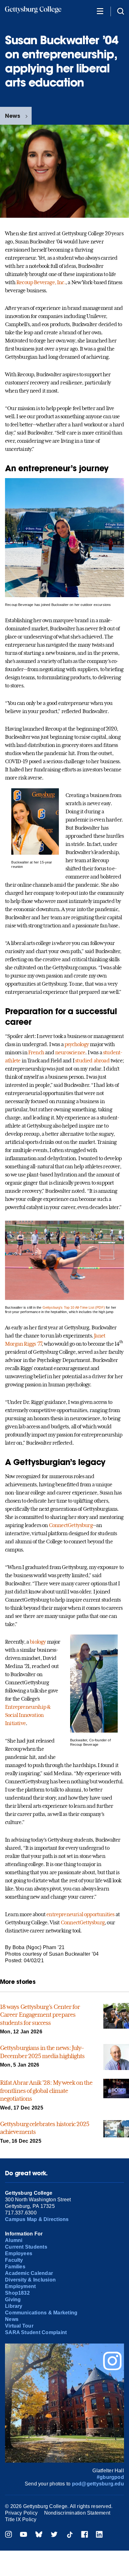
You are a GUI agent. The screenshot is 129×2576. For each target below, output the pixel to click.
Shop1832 (17, 2293)
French (36, 1052)
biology (38, 1642)
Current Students (26, 2247)
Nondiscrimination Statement (77, 2513)
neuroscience (70, 1052)
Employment (20, 2286)
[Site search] (121, 11)
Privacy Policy (21, 2513)
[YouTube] (23, 2535)
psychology (77, 1044)
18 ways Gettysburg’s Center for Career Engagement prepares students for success (40, 2015)
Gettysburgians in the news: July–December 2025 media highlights (42, 2052)
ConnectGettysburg (71, 1525)
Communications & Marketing (41, 2313)
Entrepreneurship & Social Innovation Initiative (28, 1715)
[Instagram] (8, 2535)
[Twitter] (54, 2535)
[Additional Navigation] (100, 11)
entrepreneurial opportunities (80, 1914)
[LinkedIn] (99, 2535)
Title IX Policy (21, 2519)
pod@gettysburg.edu (98, 2484)
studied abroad (92, 1061)
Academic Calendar (29, 2273)
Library (14, 2306)
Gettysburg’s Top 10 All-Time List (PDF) (74, 1307)
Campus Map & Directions (37, 2219)
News (13, 116)
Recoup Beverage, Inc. (41, 282)
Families (15, 2267)
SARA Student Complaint (36, 2332)
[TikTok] (70, 2535)
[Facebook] (85, 2535)
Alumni (14, 2240)
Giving (13, 2300)
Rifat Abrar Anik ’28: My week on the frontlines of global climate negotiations (46, 2091)
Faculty (14, 2260)
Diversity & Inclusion (30, 2280)
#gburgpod (110, 2477)
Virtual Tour (19, 2326)
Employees (19, 2253)
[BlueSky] (39, 2535)
